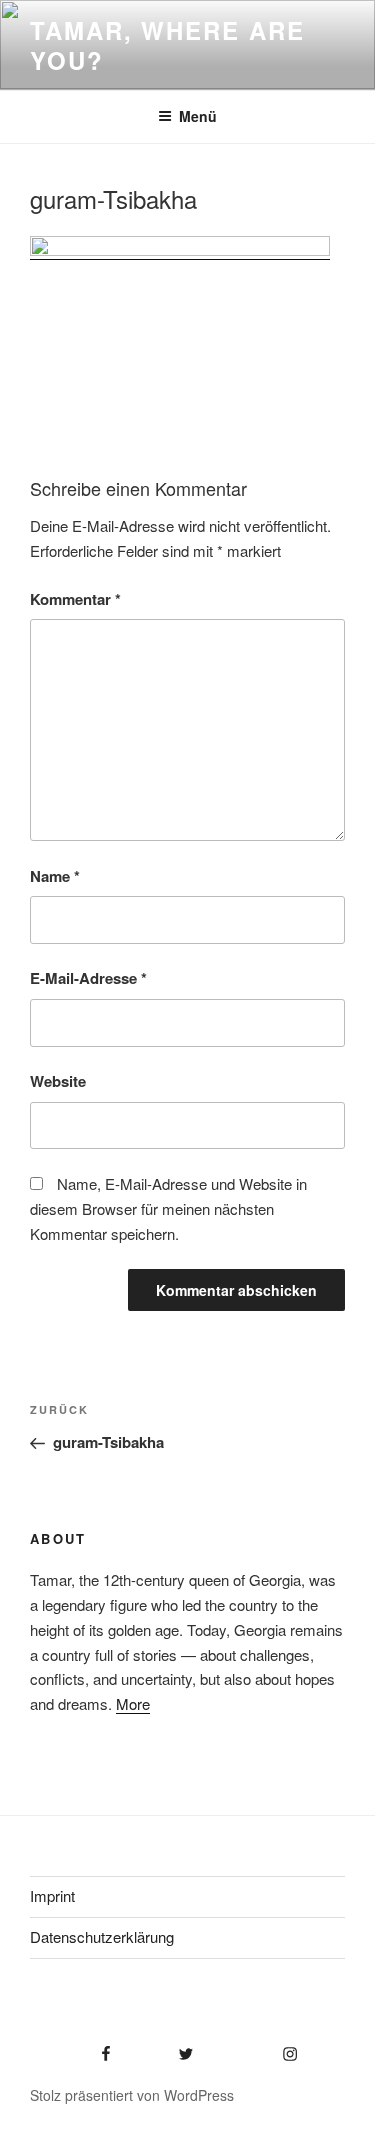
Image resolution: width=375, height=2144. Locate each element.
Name (55, 876)
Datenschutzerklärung (102, 1936)
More (133, 1703)
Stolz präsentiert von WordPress (132, 2095)
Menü (198, 116)
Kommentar (75, 599)
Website (58, 1081)
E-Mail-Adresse (88, 978)
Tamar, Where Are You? (167, 45)
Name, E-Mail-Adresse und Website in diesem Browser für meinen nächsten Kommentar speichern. (168, 1208)
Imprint (52, 1895)
